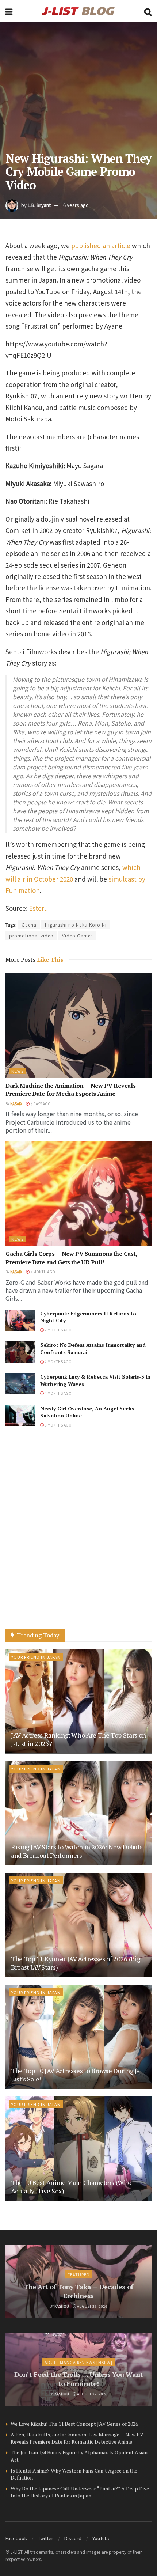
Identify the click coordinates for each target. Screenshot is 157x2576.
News (18, 1071)
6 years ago (76, 205)
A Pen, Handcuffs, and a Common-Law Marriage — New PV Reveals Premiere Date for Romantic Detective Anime (77, 2438)
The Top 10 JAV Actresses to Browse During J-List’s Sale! (75, 2075)
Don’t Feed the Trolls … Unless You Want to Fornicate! (79, 2379)
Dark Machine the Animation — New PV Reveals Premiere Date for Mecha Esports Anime (70, 1090)
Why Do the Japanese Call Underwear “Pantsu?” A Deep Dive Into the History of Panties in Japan (80, 2492)
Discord (73, 2538)
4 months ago (58, 1393)
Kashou (62, 2306)
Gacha (29, 925)
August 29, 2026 (92, 2306)
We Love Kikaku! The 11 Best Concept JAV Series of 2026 (74, 2424)
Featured (79, 2274)
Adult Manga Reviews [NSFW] (78, 2362)
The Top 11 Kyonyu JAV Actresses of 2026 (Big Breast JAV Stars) (76, 1963)
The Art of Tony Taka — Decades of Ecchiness (78, 2291)
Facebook (16, 2538)
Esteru (38, 908)
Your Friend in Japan (36, 1657)
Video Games (77, 935)
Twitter (46, 2538)
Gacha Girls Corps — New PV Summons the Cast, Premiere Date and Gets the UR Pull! (71, 1258)
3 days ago (40, 1104)
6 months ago (58, 1425)
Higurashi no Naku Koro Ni (76, 925)
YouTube (102, 2538)
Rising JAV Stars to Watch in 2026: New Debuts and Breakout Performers (77, 1851)
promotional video (31, 935)
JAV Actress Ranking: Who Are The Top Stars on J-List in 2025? (78, 1739)
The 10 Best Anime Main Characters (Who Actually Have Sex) (71, 2187)
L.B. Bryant (39, 205)
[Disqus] (78, 1535)
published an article (101, 245)
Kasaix (16, 1104)
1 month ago (42, 1272)
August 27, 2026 (92, 2394)
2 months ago (58, 1330)
